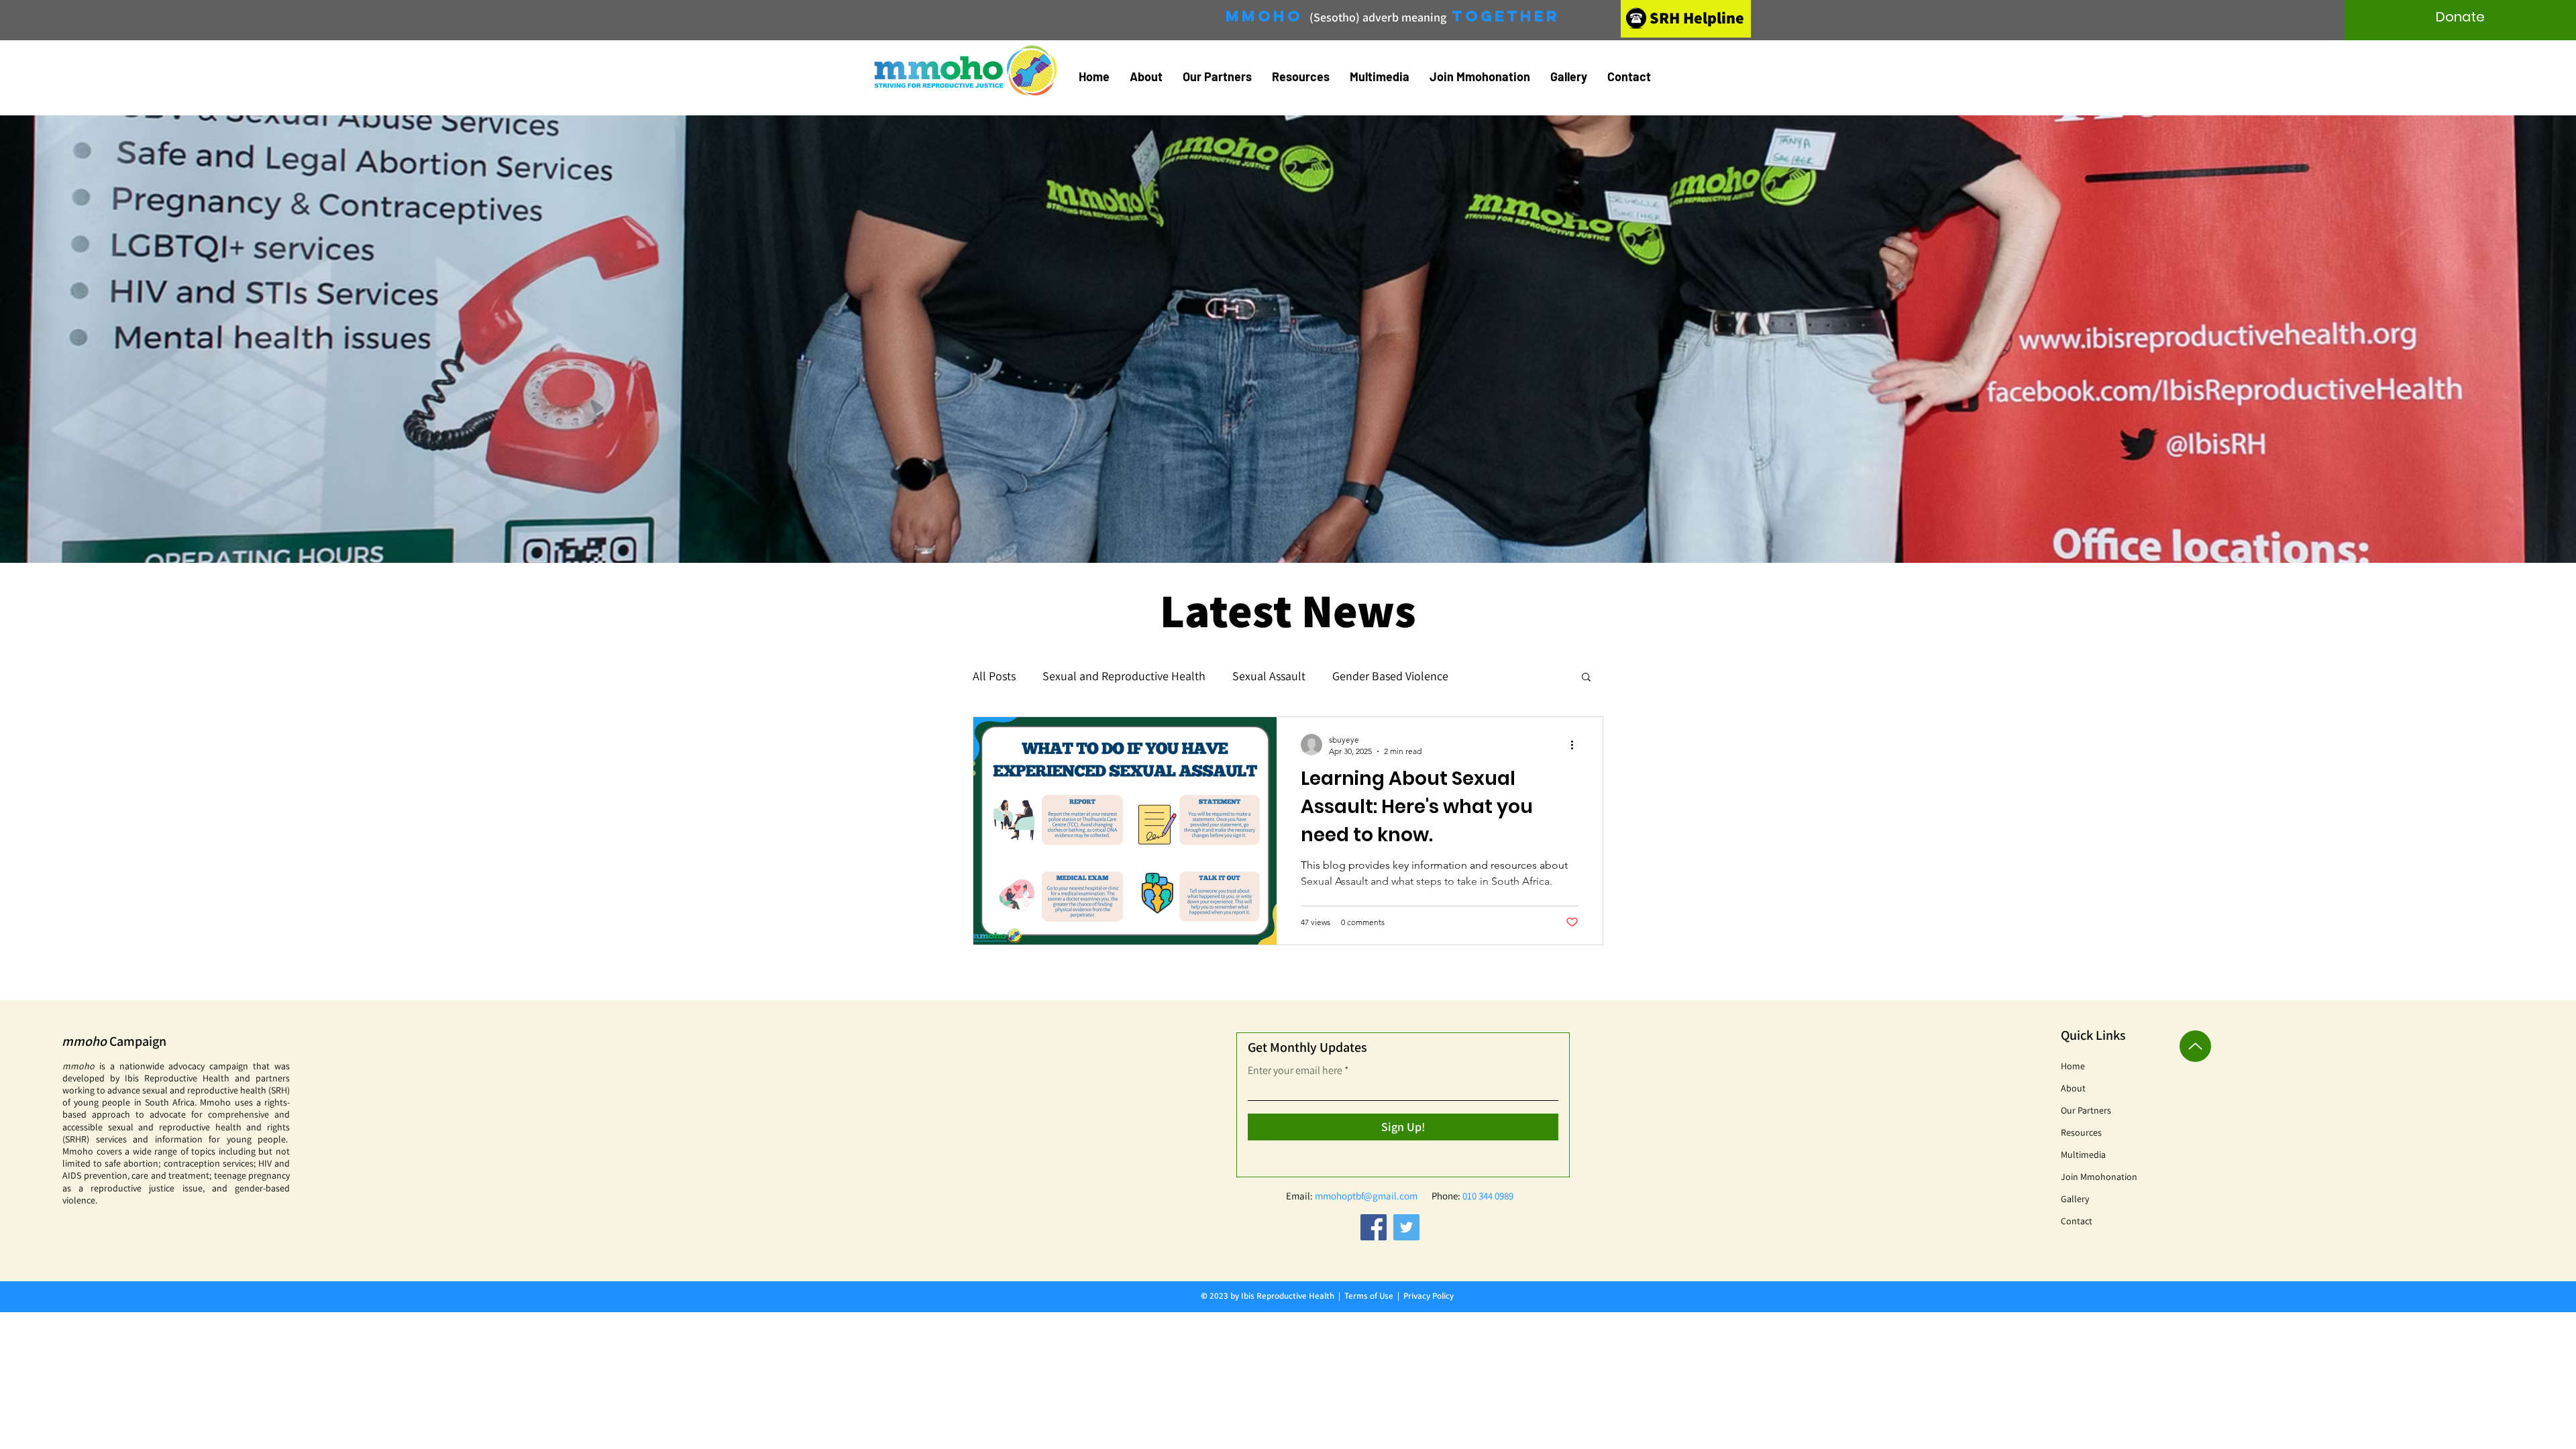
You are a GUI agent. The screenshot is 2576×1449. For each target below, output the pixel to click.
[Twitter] (1406, 1227)
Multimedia (2083, 1155)
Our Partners (2086, 1110)
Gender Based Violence (1390, 676)
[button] (1146, 76)
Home (2073, 1066)
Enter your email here (1295, 1071)
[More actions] (1576, 745)
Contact (2077, 1221)
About (2073, 1088)
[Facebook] (1374, 1227)
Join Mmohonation (2099, 1177)
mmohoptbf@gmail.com (1366, 1196)
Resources (2081, 1132)
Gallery (2075, 1199)
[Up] (2195, 1046)
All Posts (994, 676)
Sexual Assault (1269, 676)
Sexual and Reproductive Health (1124, 676)
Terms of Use (1369, 1296)
